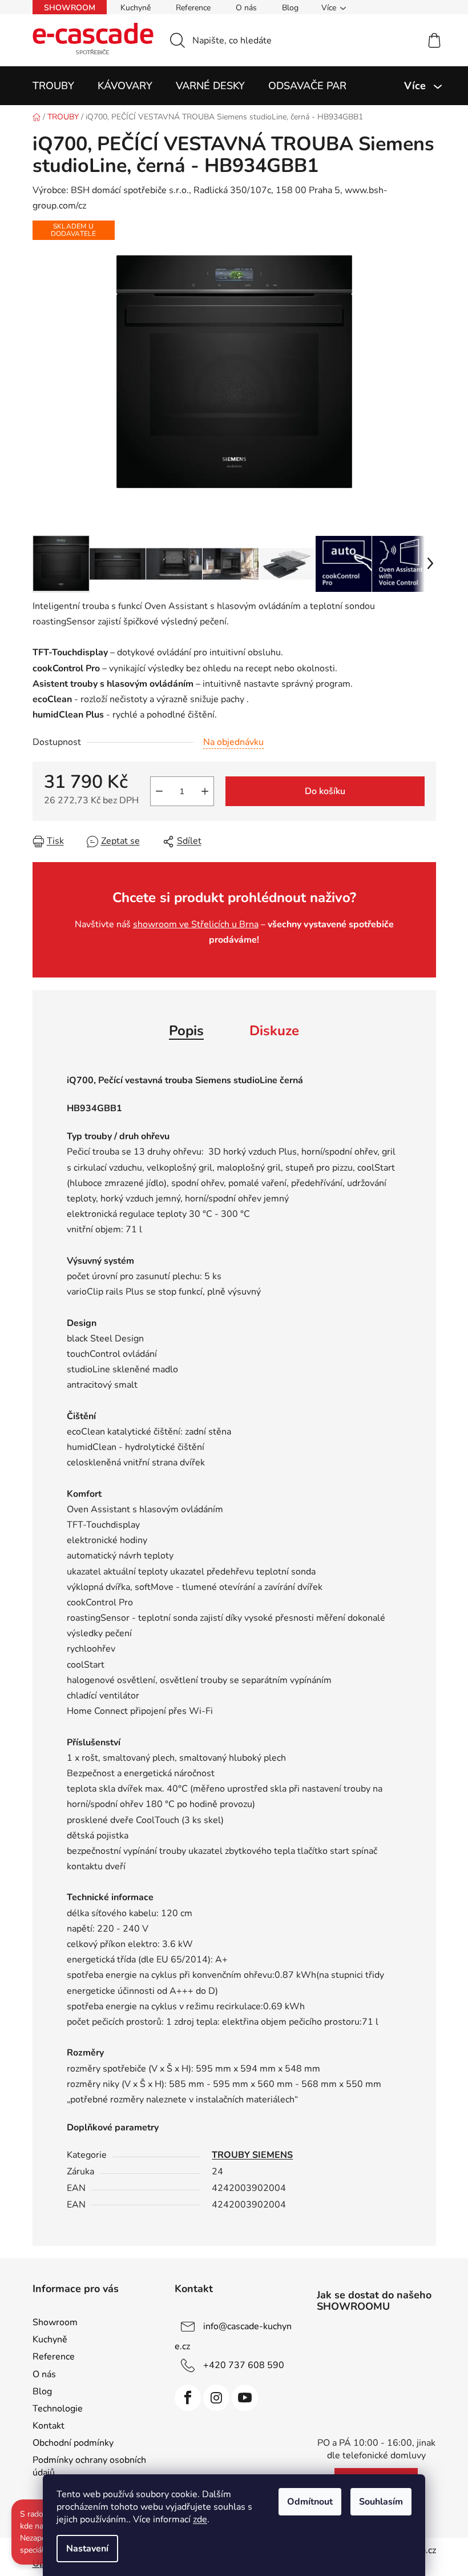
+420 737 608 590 (244, 2365)
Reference (193, 8)
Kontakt (49, 2426)
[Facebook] (188, 2398)
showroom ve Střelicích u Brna (196, 924)
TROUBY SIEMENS (252, 2155)
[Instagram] (216, 2398)
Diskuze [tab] (274, 1031)
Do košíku (325, 791)
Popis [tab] (186, 1031)
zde (200, 2519)
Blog (290, 8)
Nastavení (87, 2549)
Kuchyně (136, 8)
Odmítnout (310, 2502)
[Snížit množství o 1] (159, 791)
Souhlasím (381, 2502)
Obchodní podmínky (73, 2443)
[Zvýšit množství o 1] (205, 791)
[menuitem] (53, 86)
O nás (246, 8)
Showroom (70, 8)
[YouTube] (245, 2398)
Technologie (58, 2409)
